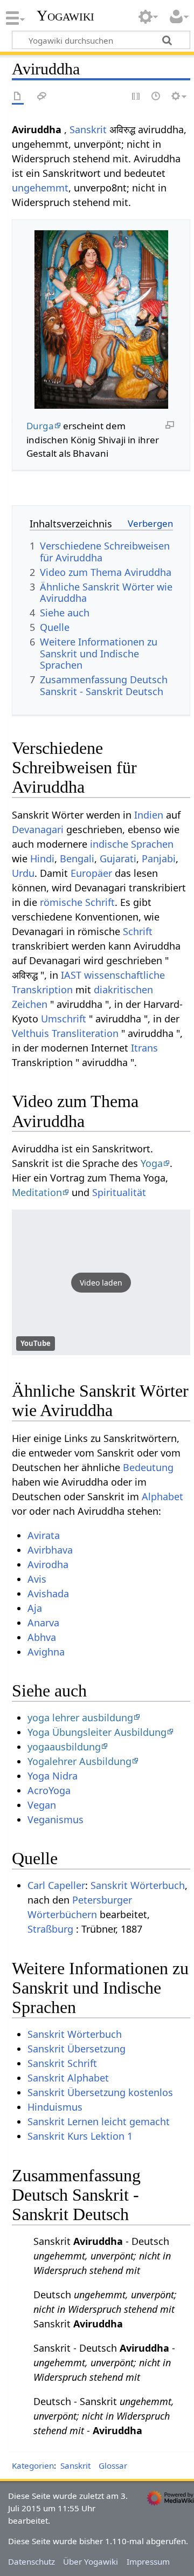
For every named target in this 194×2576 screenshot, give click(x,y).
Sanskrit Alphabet (68, 2078)
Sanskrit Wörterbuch (138, 1885)
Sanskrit (88, 129)
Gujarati (118, 858)
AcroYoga (49, 1790)
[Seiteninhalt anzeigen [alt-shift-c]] (18, 97)
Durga (40, 426)
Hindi (42, 858)
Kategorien (33, 2465)
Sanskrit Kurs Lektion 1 (80, 2136)
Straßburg (50, 1929)
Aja (35, 1608)
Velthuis (30, 1033)
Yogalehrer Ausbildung (79, 1761)
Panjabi (159, 858)
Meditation (37, 1192)
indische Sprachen (132, 844)
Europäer (91, 873)
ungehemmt (40, 188)
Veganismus (56, 1819)
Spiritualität (119, 1192)
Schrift (138, 931)
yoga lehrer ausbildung (80, 1718)
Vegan (42, 1805)
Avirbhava (50, 1550)
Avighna (46, 1652)
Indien (149, 815)
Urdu (23, 873)
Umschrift (64, 1019)
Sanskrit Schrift (62, 2063)
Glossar (113, 2465)
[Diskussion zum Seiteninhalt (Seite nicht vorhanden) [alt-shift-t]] (42, 97)
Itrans (144, 1048)
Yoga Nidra (53, 1776)
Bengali (77, 858)
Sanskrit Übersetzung (77, 2049)
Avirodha (48, 1564)
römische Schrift (77, 902)
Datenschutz (32, 2561)
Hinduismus (55, 2107)
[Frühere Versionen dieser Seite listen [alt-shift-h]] (156, 97)
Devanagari (38, 829)
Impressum (148, 2561)
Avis (37, 1579)
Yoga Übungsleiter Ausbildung (97, 1732)
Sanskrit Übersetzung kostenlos (100, 2092)
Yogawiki (65, 16)
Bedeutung (148, 1467)
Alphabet (162, 1496)
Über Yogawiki (91, 2561)
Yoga (152, 1163)
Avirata (44, 1535)
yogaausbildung (64, 1747)
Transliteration (85, 1033)
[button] (101, 1282)
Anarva (43, 1623)
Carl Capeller (56, 1885)
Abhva (42, 1637)
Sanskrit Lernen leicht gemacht (99, 2121)
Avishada (48, 1593)
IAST (71, 975)
